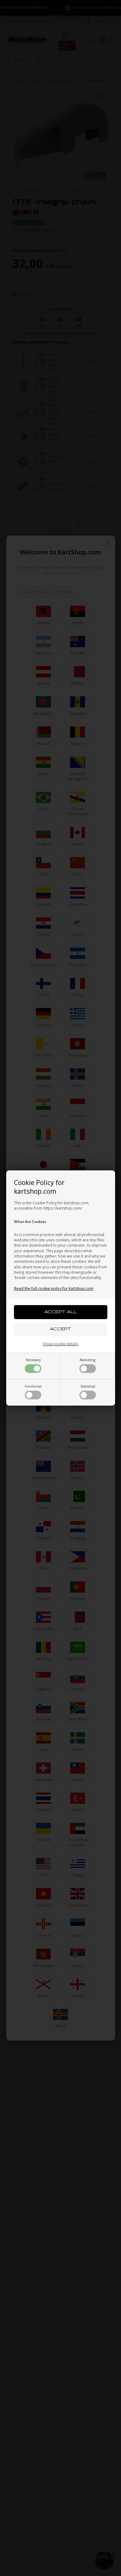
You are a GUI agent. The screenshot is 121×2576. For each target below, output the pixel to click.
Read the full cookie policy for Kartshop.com (54, 1288)
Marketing (87, 1360)
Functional (33, 1386)
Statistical (88, 1386)
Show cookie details (60, 1344)
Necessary (33, 1360)
